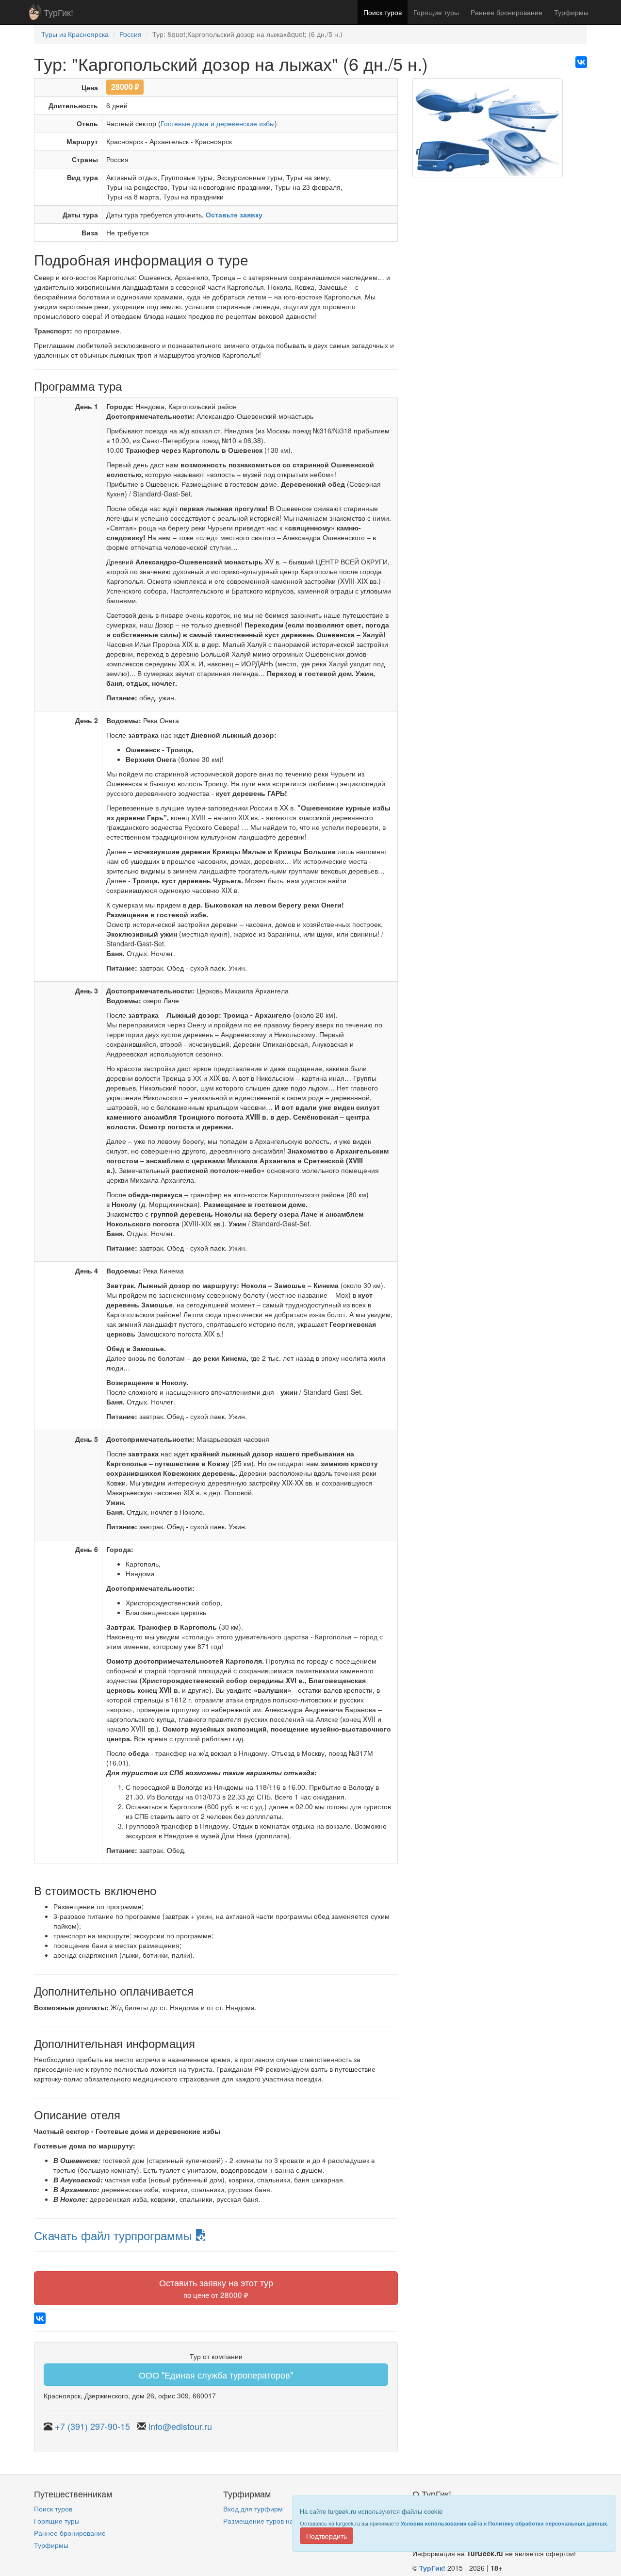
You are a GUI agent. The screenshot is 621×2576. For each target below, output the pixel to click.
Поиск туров (383, 12)
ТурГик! (58, 12)
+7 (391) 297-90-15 (92, 2426)
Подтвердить (327, 2536)
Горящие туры (436, 12)
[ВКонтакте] (581, 62)
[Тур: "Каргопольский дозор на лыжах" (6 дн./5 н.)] (488, 132)
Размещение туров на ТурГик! (271, 2521)
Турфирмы (571, 12)
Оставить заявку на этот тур (216, 2288)
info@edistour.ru (180, 2426)
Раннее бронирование (507, 12)
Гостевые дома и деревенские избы (218, 123)
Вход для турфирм (253, 2509)
